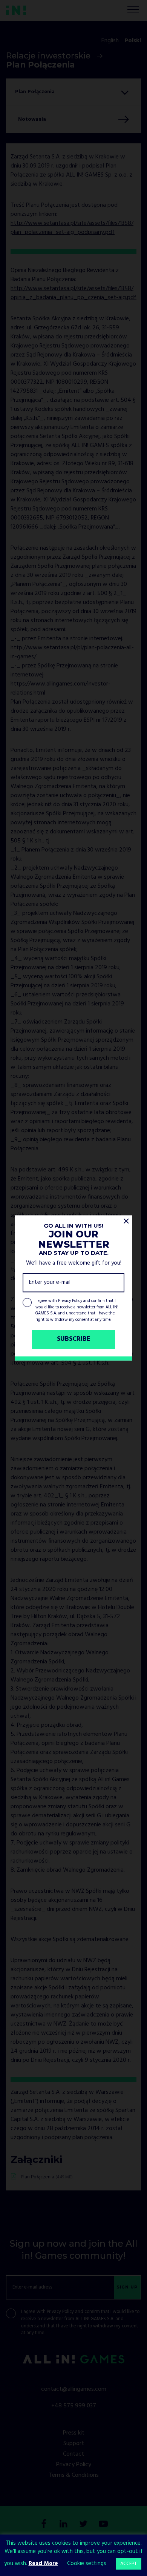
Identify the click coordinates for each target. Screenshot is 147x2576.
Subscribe (74, 1339)
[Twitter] (84, 2525)
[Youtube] (103, 2525)
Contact (73, 2454)
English (110, 41)
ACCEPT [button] (129, 2564)
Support (74, 2444)
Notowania (32, 119)
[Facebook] (44, 2525)
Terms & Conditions (74, 2475)
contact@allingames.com (74, 2389)
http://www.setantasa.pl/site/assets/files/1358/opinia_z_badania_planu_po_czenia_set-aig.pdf (73, 293)
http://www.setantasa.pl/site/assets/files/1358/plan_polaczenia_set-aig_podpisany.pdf (72, 228)
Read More (43, 2564)
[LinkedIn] (64, 2525)
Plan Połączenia (38, 2177)
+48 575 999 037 (74, 2406)
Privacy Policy (70, 1301)
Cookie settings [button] (87, 2564)
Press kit (74, 2433)
